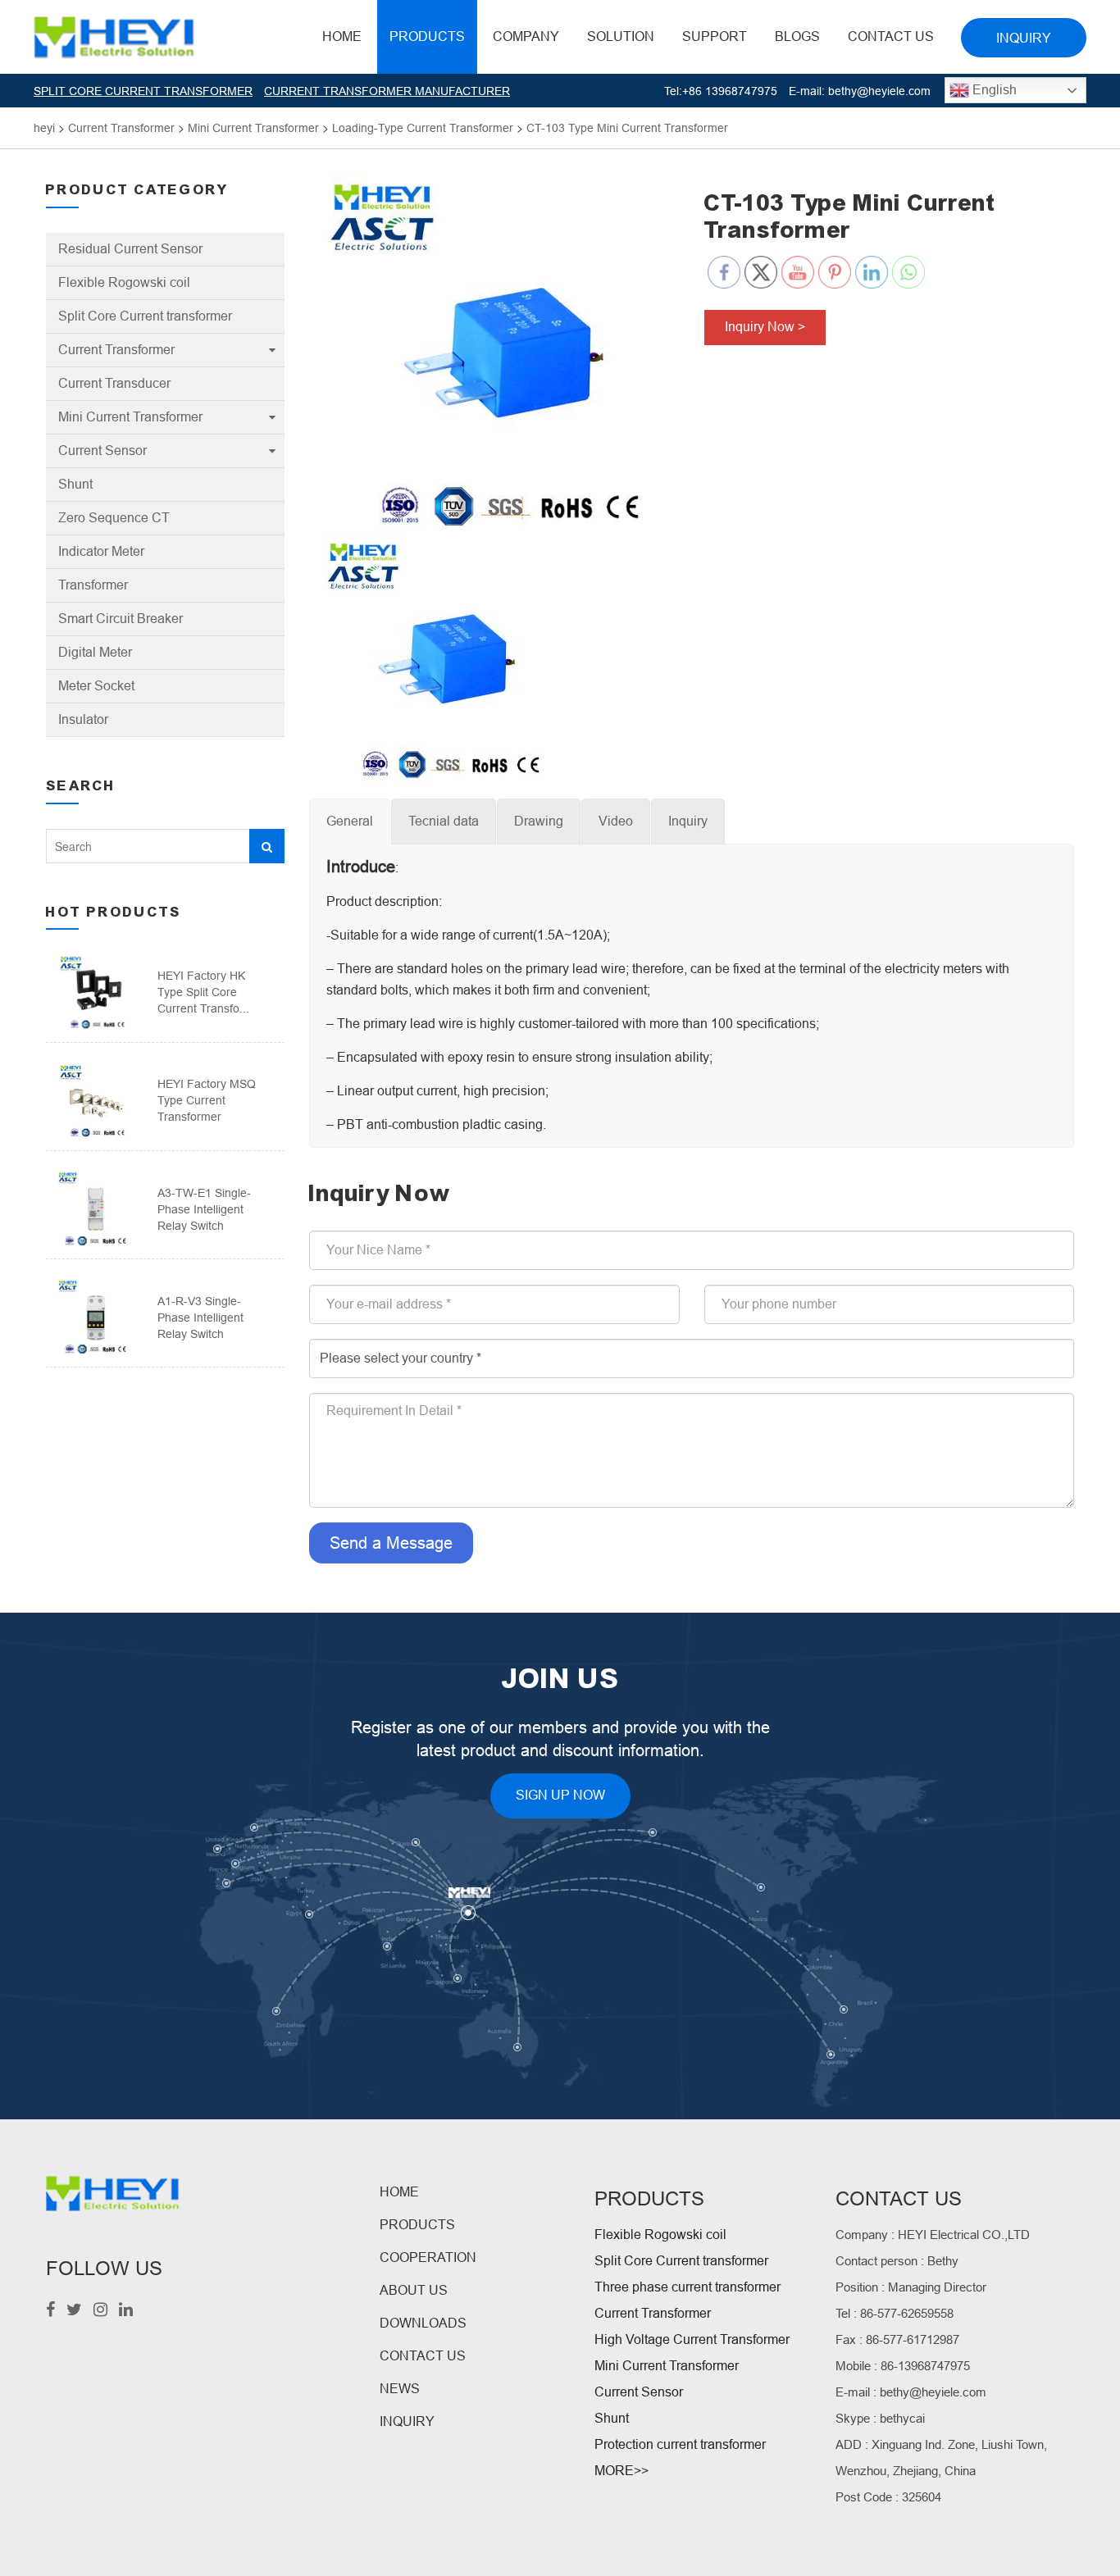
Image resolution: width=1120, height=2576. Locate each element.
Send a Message (391, 1543)
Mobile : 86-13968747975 (903, 2366)
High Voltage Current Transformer (692, 2339)
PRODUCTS (417, 2225)
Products (427, 36)
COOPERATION (428, 2257)
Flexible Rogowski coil (124, 282)
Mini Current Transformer (130, 417)
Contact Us (891, 36)
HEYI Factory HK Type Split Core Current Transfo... (203, 992)
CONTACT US (423, 2356)
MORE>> (621, 2471)
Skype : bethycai (880, 2418)
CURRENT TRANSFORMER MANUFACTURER (387, 91)
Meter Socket (96, 686)
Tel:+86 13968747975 (721, 91)
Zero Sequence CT (114, 518)
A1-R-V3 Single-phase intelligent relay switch (200, 1318)
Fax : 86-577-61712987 (897, 2339)
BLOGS (797, 36)
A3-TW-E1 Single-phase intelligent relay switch (204, 1209)
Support (715, 36)
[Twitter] (74, 2311)
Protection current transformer (680, 2444)
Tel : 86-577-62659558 (895, 2313)
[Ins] (100, 2311)
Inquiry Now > (765, 327)
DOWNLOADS (423, 2323)
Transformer (93, 585)
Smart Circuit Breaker (121, 619)
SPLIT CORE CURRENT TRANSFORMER (143, 91)
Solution (621, 36)
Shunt (75, 484)
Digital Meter (95, 652)
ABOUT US (414, 2290)
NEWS (400, 2389)
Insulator (83, 719)
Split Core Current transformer (145, 316)
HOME (342, 36)
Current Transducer (114, 383)
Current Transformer (116, 350)
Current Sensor (102, 451)
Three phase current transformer (687, 2287)
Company (526, 36)
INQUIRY (407, 2421)
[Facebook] (50, 2311)
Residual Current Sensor (130, 249)
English (993, 90)
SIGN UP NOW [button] (560, 1795)
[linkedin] (126, 2311)
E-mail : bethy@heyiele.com (911, 2392)
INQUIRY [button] (1024, 38)
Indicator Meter (101, 551)
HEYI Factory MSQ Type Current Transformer (207, 1100)
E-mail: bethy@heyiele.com (860, 91)
